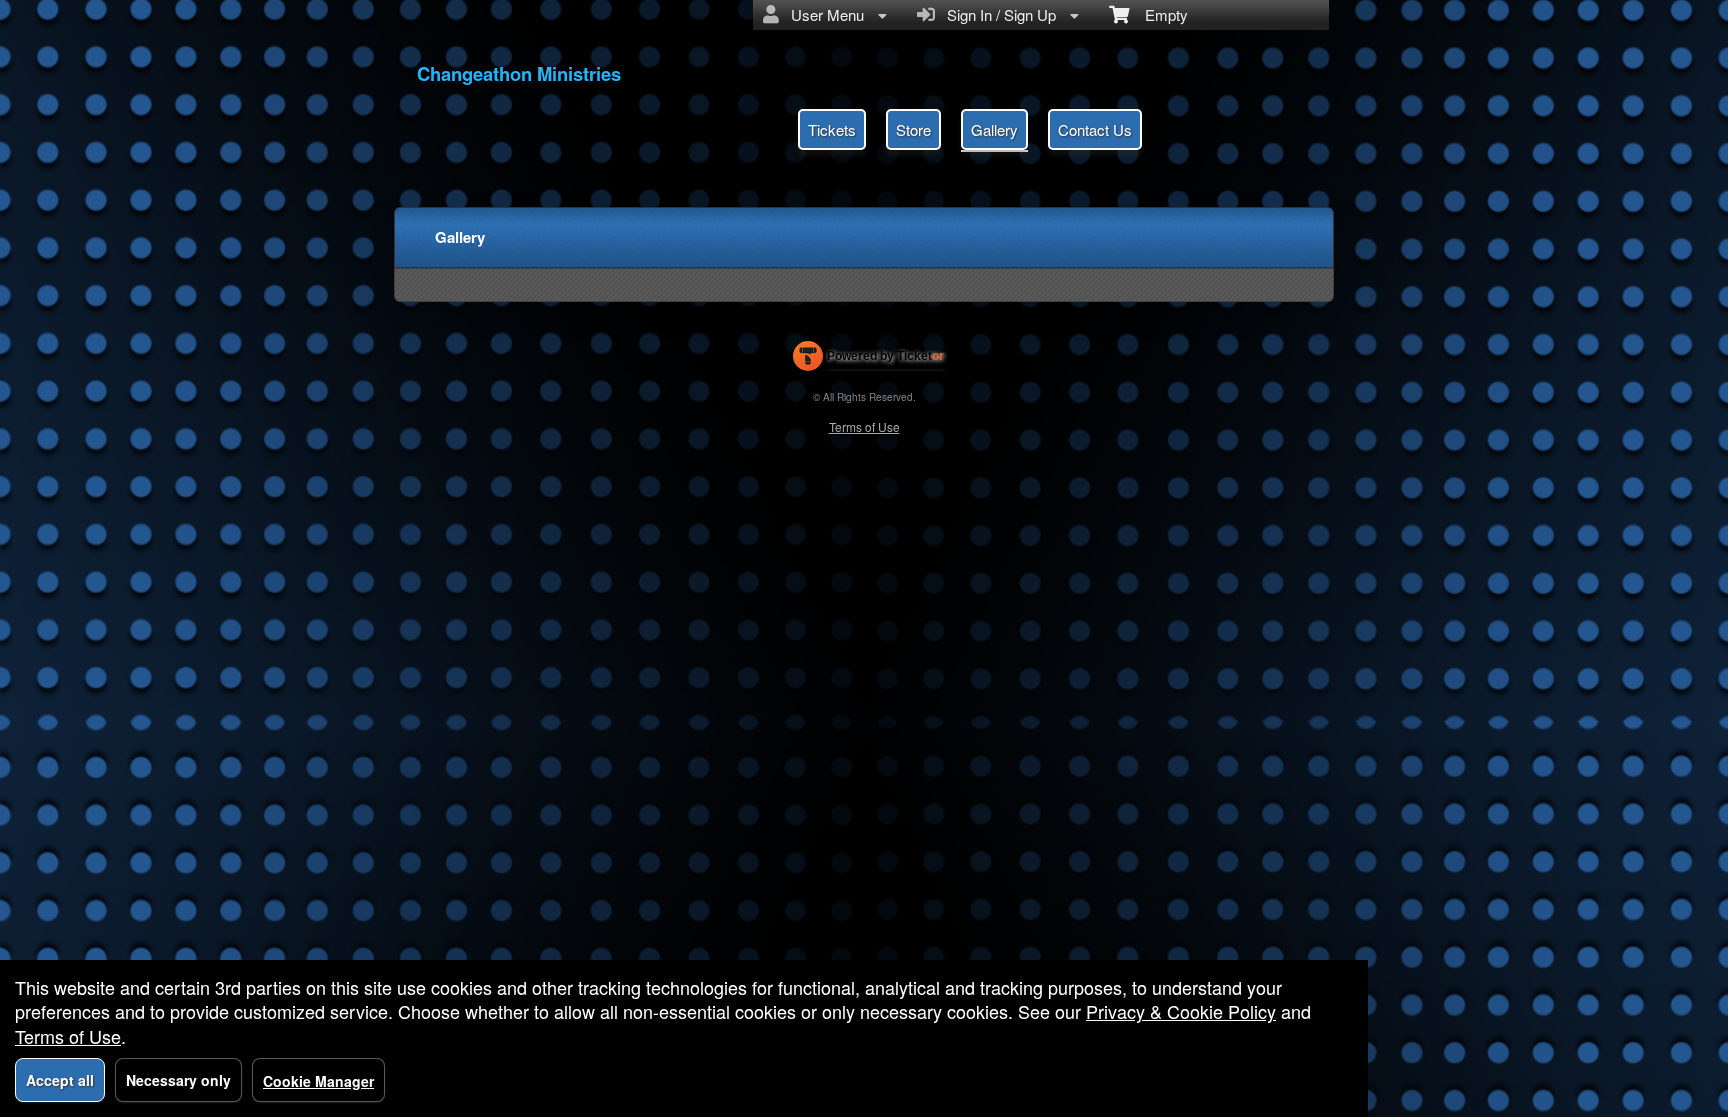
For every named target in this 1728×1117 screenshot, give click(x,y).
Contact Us (1095, 129)
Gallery (994, 129)
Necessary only (178, 1080)
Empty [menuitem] (1158, 14)
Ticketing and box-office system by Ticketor (868, 360)
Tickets (832, 129)
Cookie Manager (318, 1081)
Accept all (60, 1080)
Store (913, 129)
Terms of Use (864, 426)
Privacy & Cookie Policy (1181, 1011)
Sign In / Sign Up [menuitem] (997, 14)
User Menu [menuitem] (823, 14)
